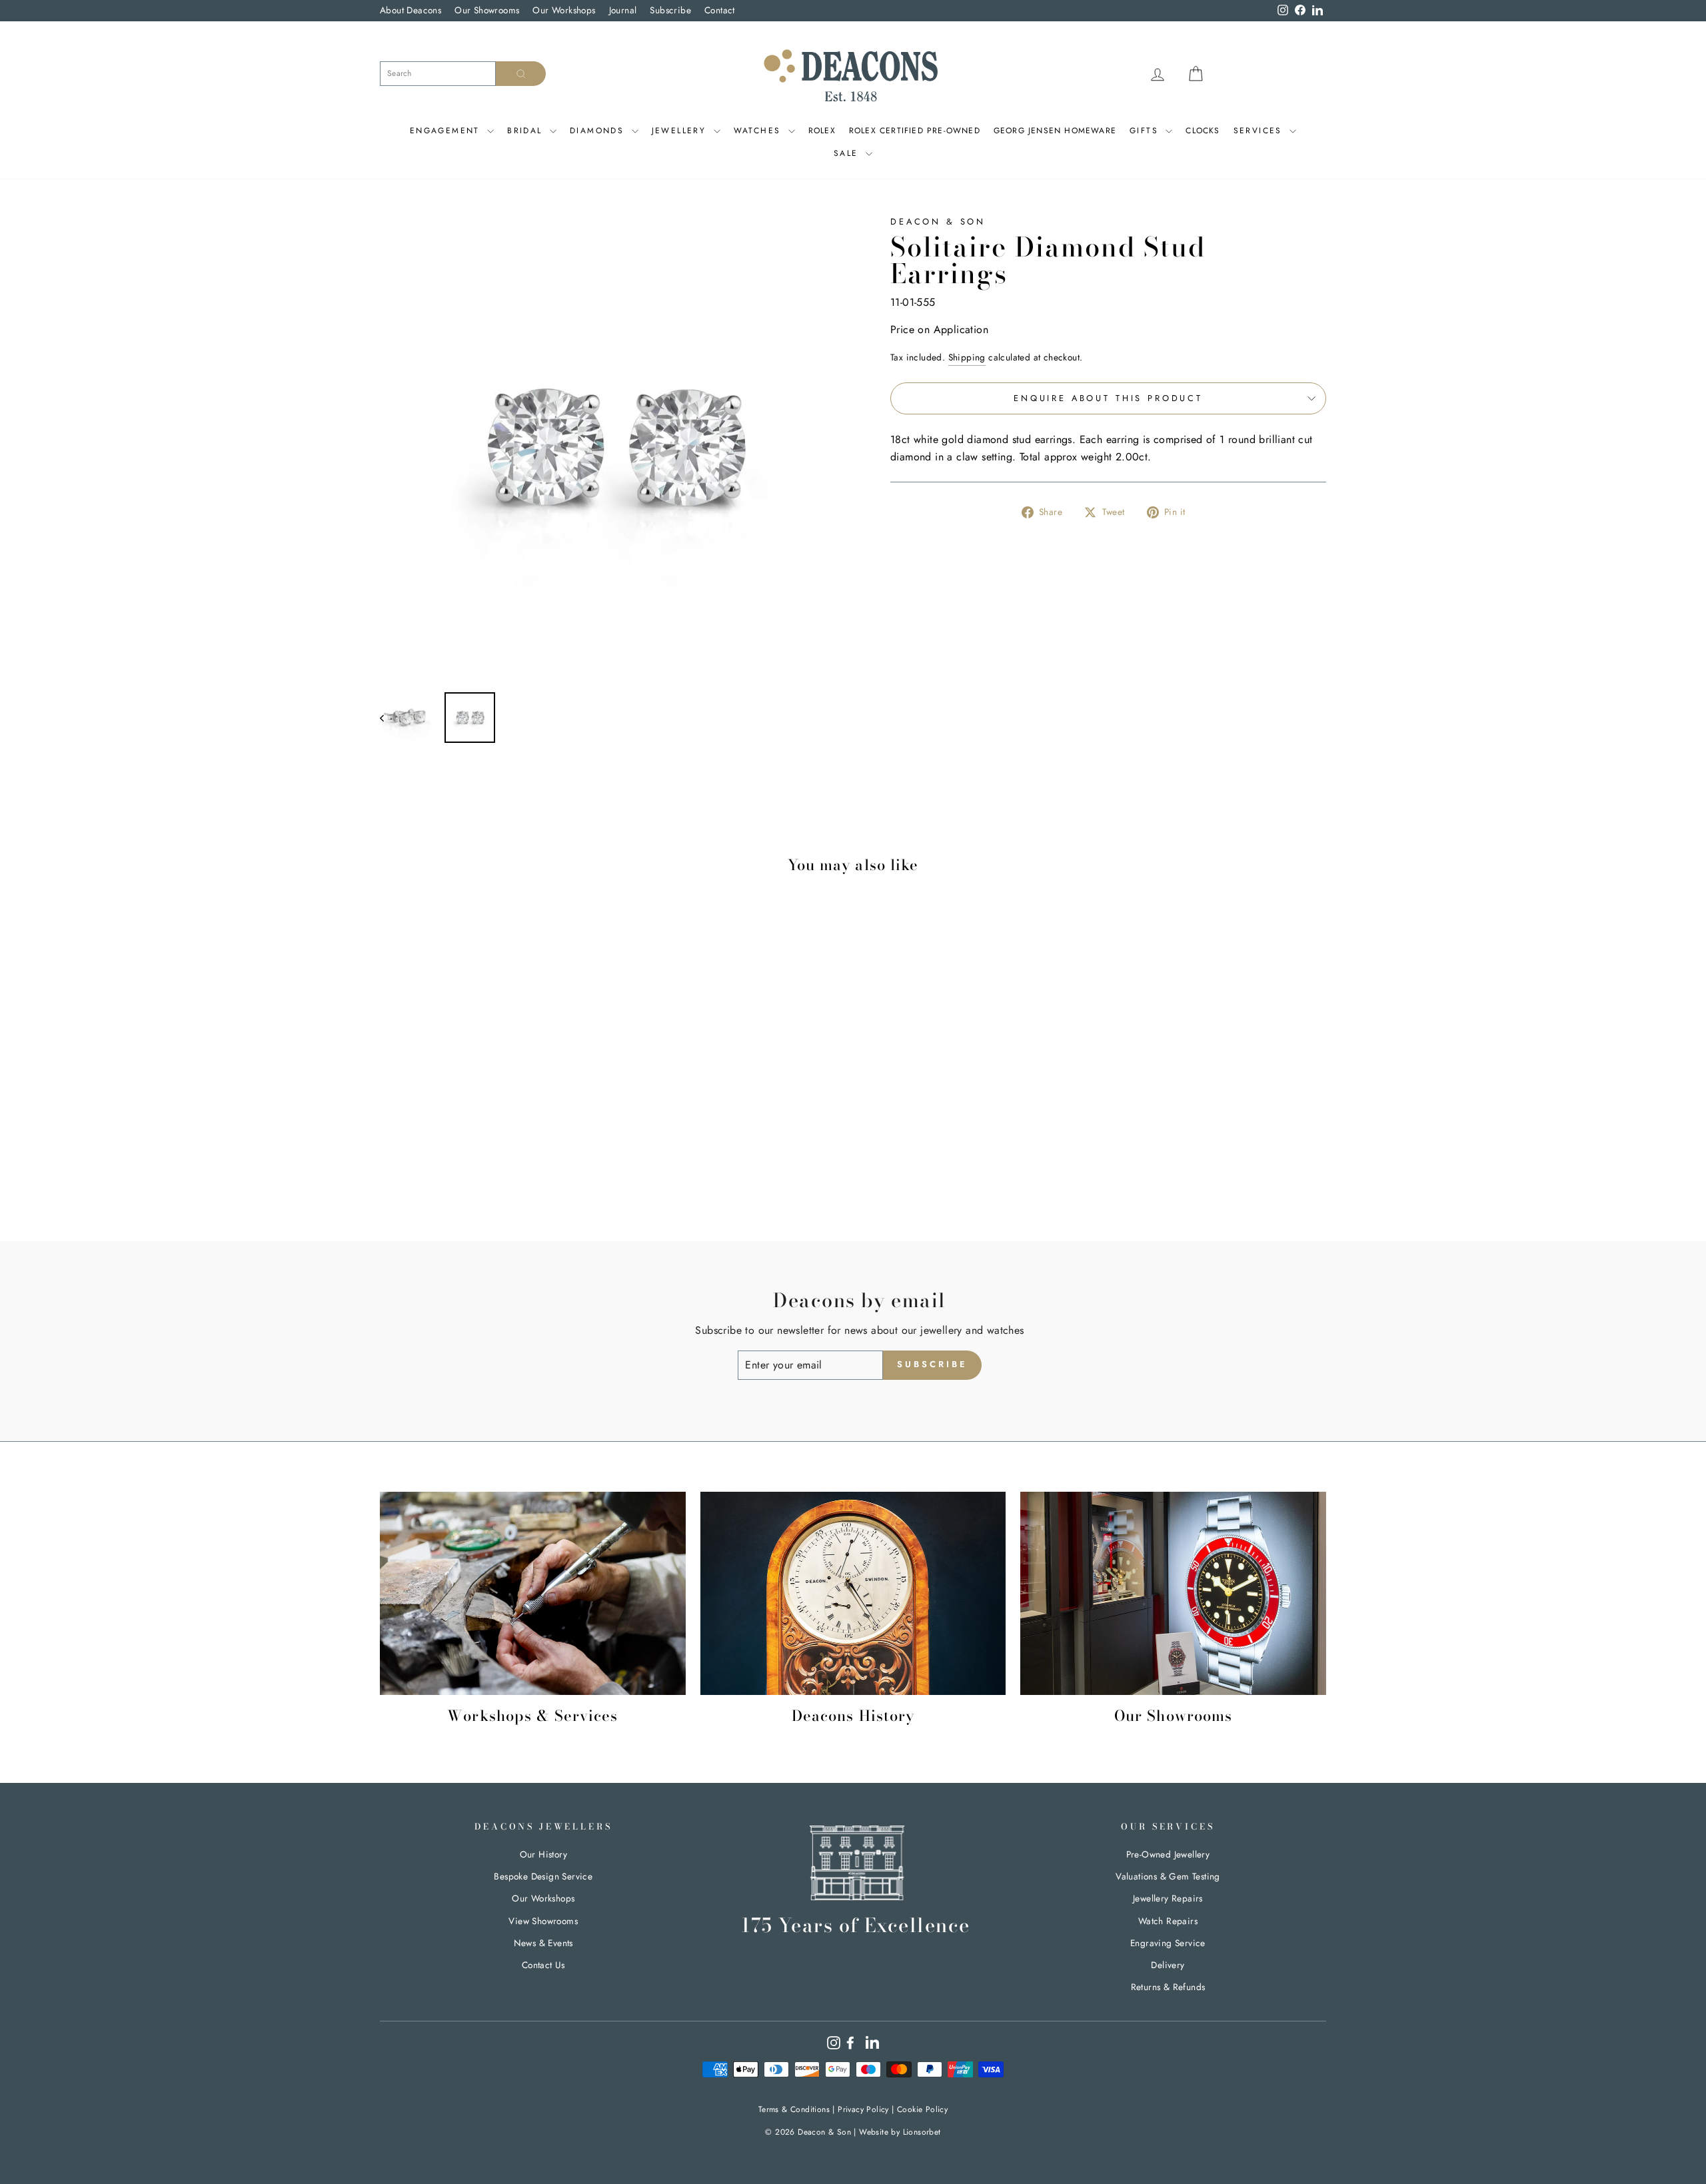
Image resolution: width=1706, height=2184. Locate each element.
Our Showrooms (487, 10)
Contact (720, 10)
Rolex (822, 131)
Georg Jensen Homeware (1055, 131)
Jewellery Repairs (1168, 1898)
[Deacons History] (853, 1594)
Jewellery (681, 131)
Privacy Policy (863, 2109)
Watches (759, 131)
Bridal (527, 131)
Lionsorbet (922, 2132)
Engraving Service (1168, 1943)
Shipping (967, 357)
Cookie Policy (922, 2109)
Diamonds (599, 131)
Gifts (1146, 131)
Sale (848, 153)
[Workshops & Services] (533, 1594)
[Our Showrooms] (1173, 1594)
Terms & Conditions (794, 2109)
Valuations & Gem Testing (1168, 1876)
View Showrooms (543, 1921)
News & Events (543, 1943)
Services (1260, 131)
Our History (543, 1854)
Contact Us (543, 1965)
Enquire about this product (1108, 398)
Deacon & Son (938, 222)
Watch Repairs (1168, 1921)
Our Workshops (564, 10)
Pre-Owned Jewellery (1168, 1854)
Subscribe (670, 10)
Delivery (1168, 1965)
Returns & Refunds (1168, 1987)
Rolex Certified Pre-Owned (915, 131)
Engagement (447, 131)
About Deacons (411, 10)
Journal (623, 10)
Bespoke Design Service (543, 1876)
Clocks (1203, 131)
